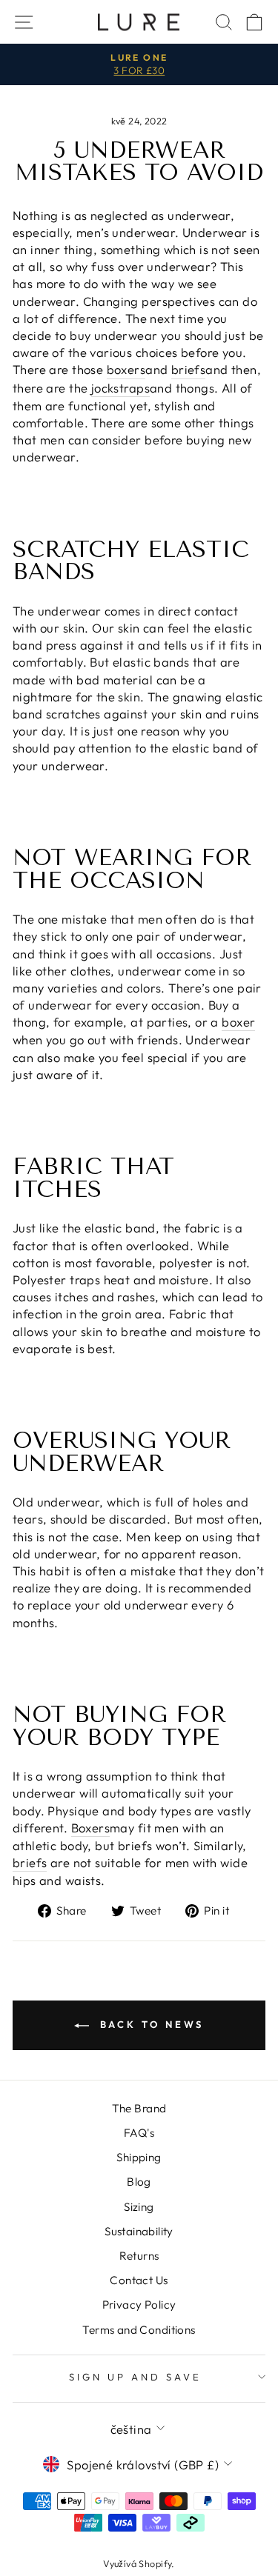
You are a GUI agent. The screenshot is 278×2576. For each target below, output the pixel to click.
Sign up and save (135, 2377)
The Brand (139, 2108)
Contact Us (139, 2280)
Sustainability (139, 2231)
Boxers (90, 1828)
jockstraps (120, 388)
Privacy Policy (139, 2305)
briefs (188, 369)
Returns (139, 2256)
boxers (126, 369)
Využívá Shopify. (139, 2563)
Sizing (139, 2207)
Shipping (139, 2157)
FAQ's (139, 2133)
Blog (139, 2182)
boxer (238, 1022)
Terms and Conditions (139, 2330)
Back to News (150, 2024)
